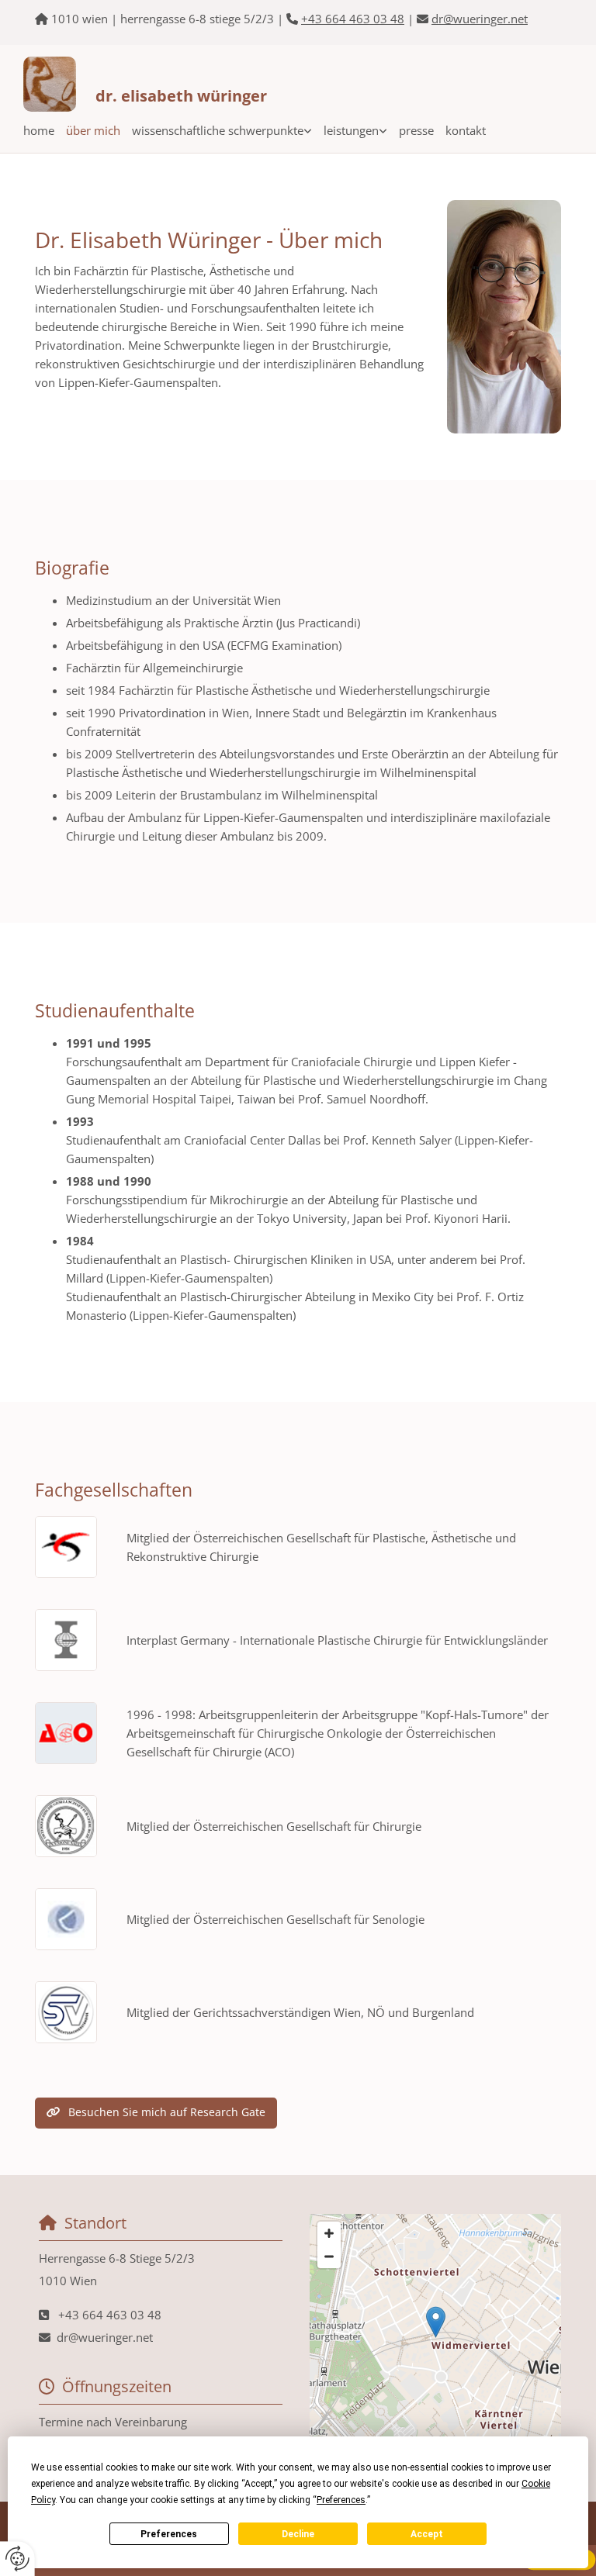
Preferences (169, 2534)
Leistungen (351, 130)
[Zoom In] (329, 2233)
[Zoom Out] (329, 2257)
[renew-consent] (17, 2559)
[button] (156, 2113)
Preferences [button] (341, 2500)
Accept (427, 2534)
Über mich (93, 130)
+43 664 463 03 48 (353, 19)
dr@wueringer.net (480, 19)
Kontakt (466, 130)
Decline (298, 2534)
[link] (216, 130)
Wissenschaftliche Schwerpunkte (218, 130)
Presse (416, 130)
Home (39, 130)
